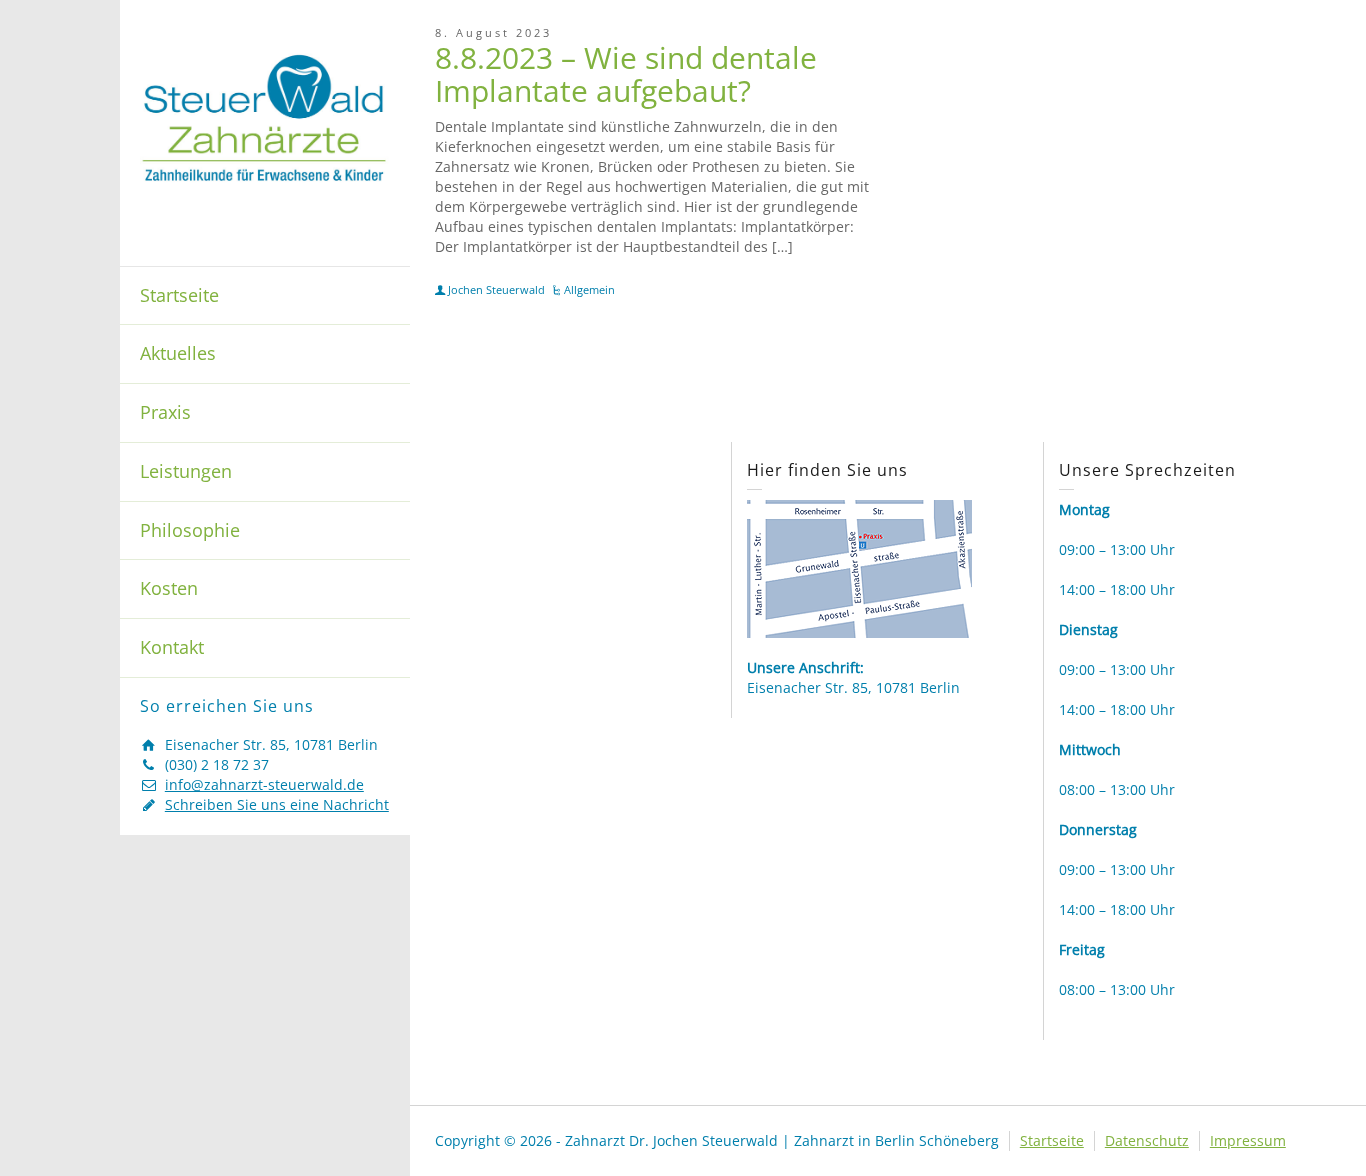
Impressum (1248, 1140)
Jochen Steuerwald (496, 289)
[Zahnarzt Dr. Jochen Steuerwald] (265, 116)
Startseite (179, 295)
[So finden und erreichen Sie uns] (859, 567)
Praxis (165, 412)
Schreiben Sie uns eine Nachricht (277, 804)
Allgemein (589, 289)
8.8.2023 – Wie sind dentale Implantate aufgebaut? (626, 74)
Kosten (169, 588)
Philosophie (190, 530)
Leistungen (186, 471)
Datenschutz (1147, 1140)
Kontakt (172, 647)
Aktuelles (178, 353)
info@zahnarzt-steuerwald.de (264, 784)
